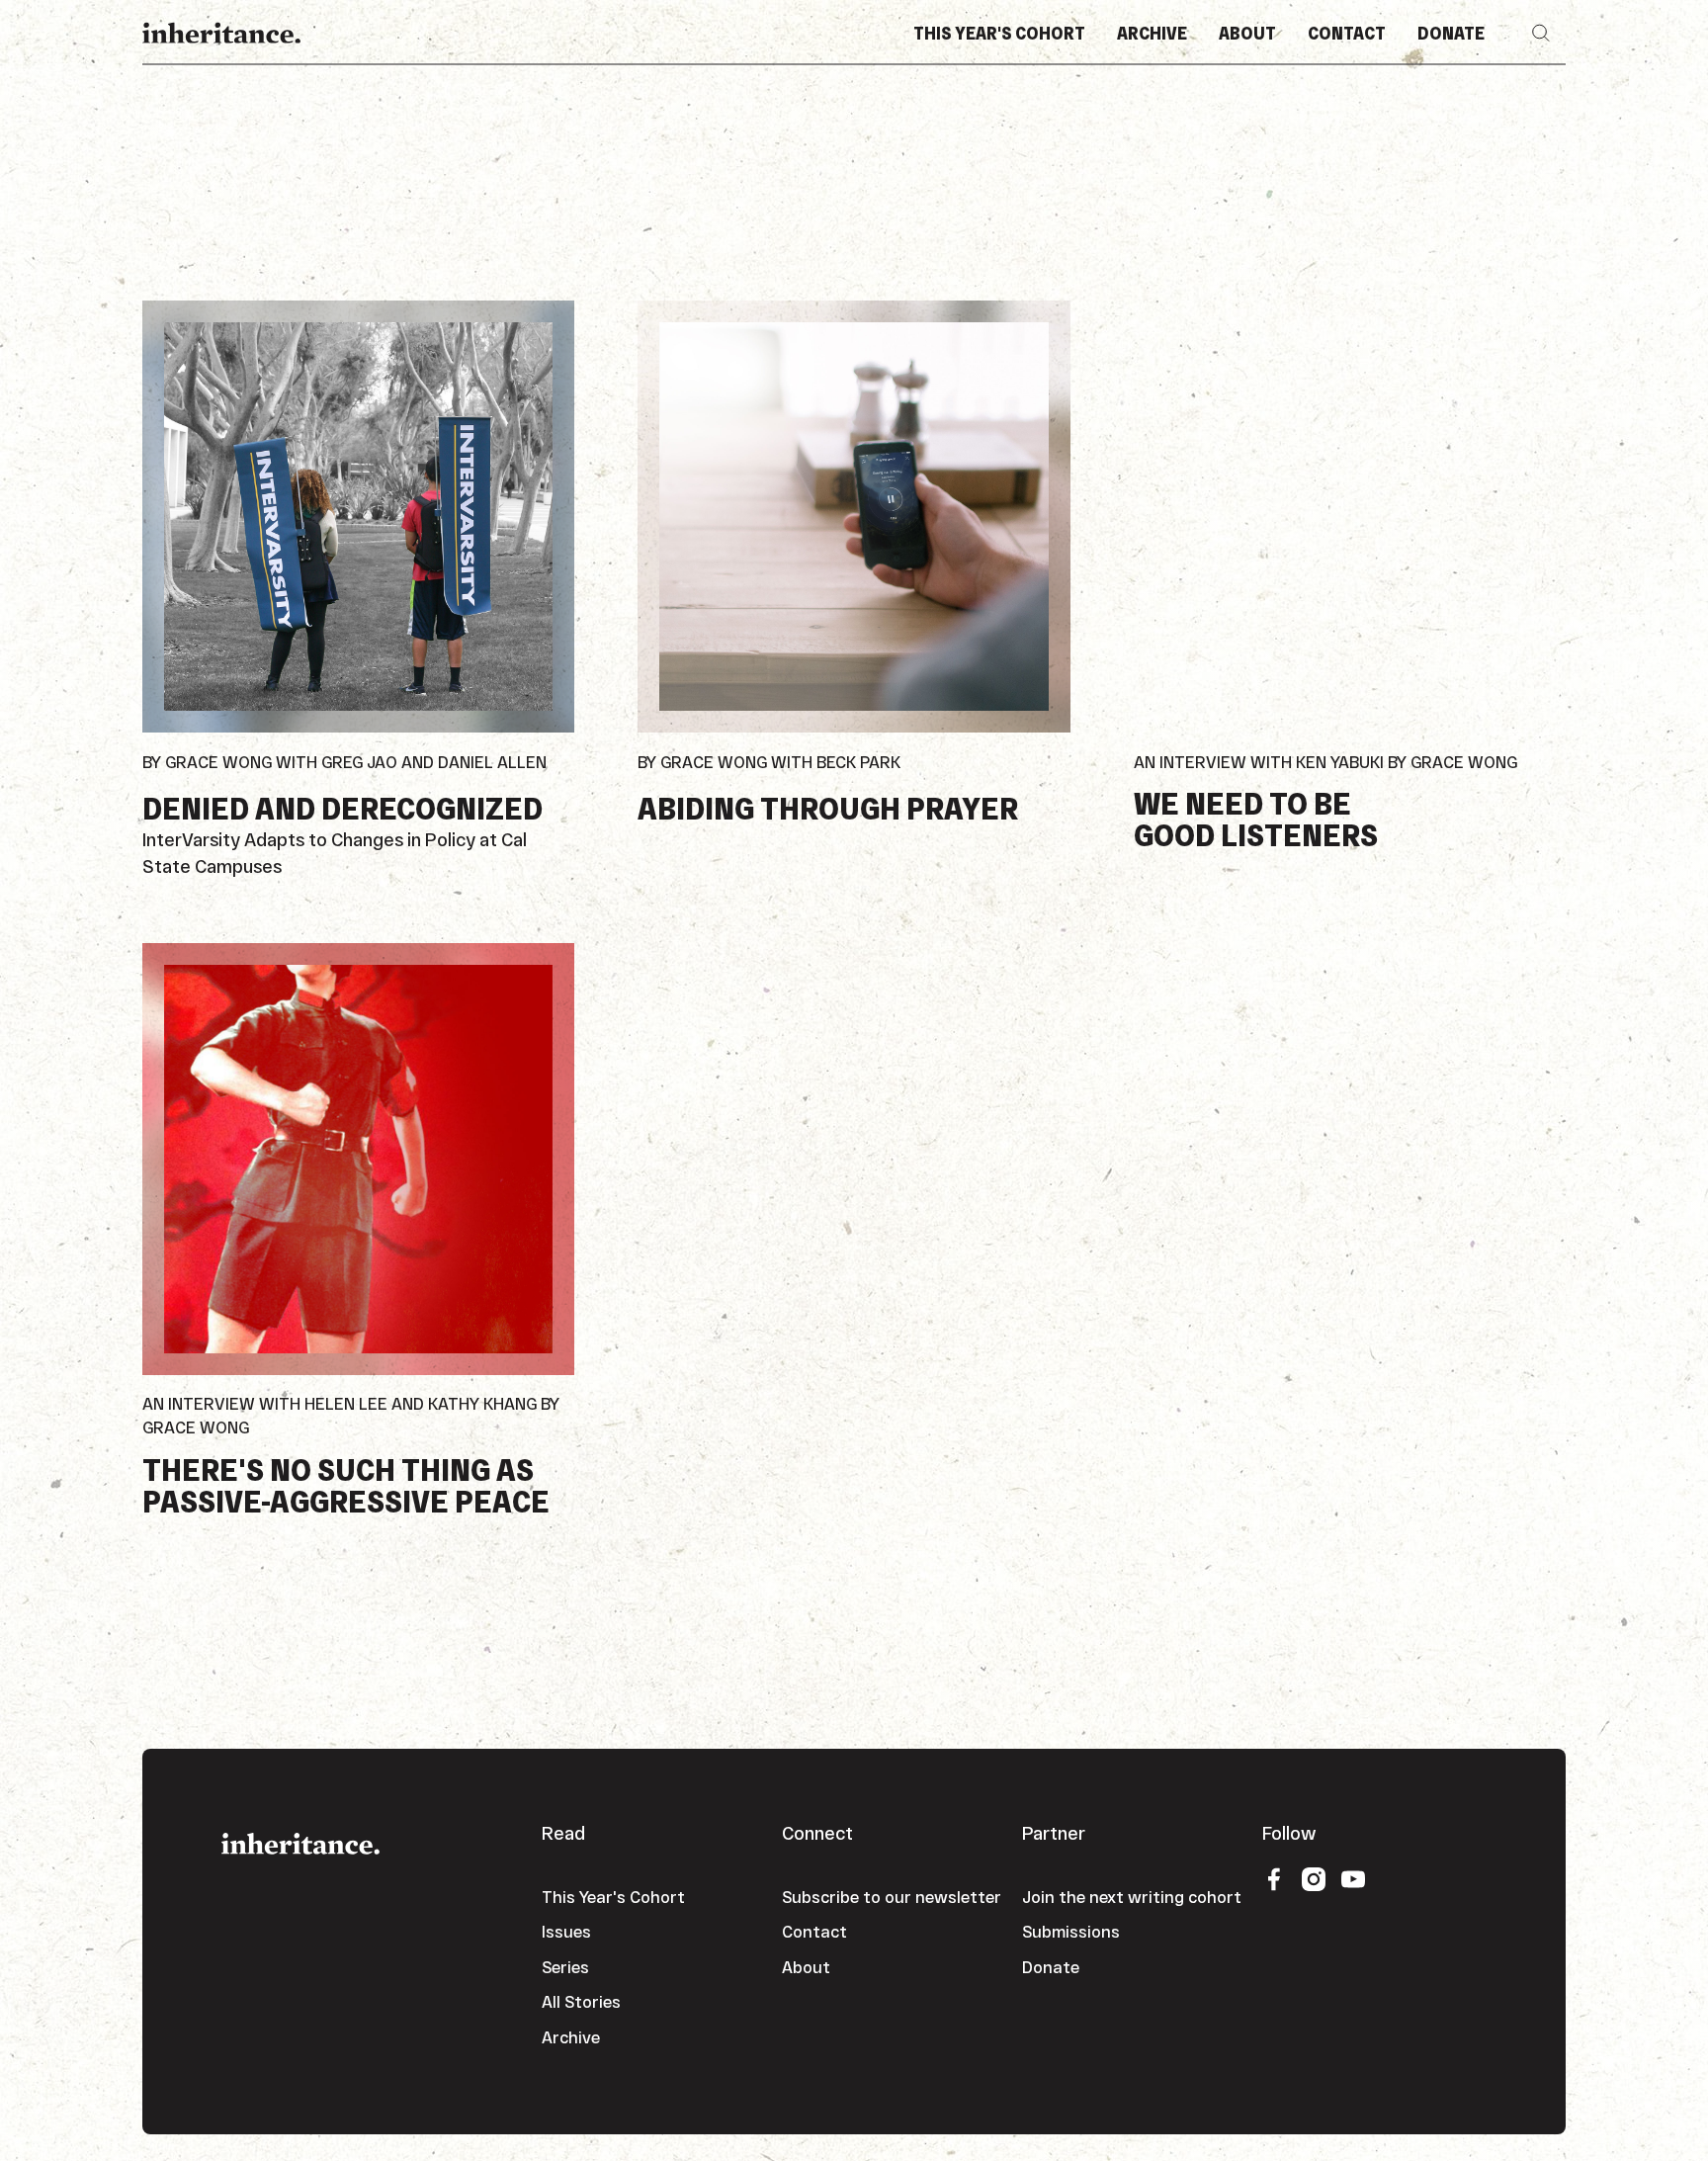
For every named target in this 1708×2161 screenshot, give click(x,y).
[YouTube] (1353, 1878)
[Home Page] (221, 33)
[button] (1541, 33)
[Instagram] (1314, 1878)
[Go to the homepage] (300, 1841)
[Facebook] (1274, 1878)
